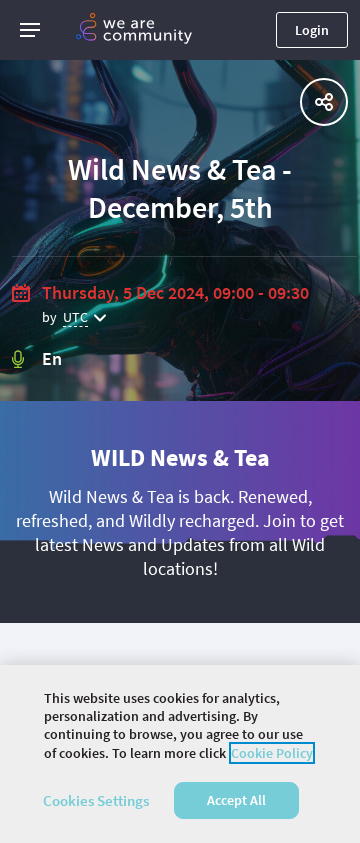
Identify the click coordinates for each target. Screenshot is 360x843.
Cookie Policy (272, 753)
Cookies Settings (96, 800)
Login (312, 30)
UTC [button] (75, 317)
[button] (30, 30)
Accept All (236, 800)
